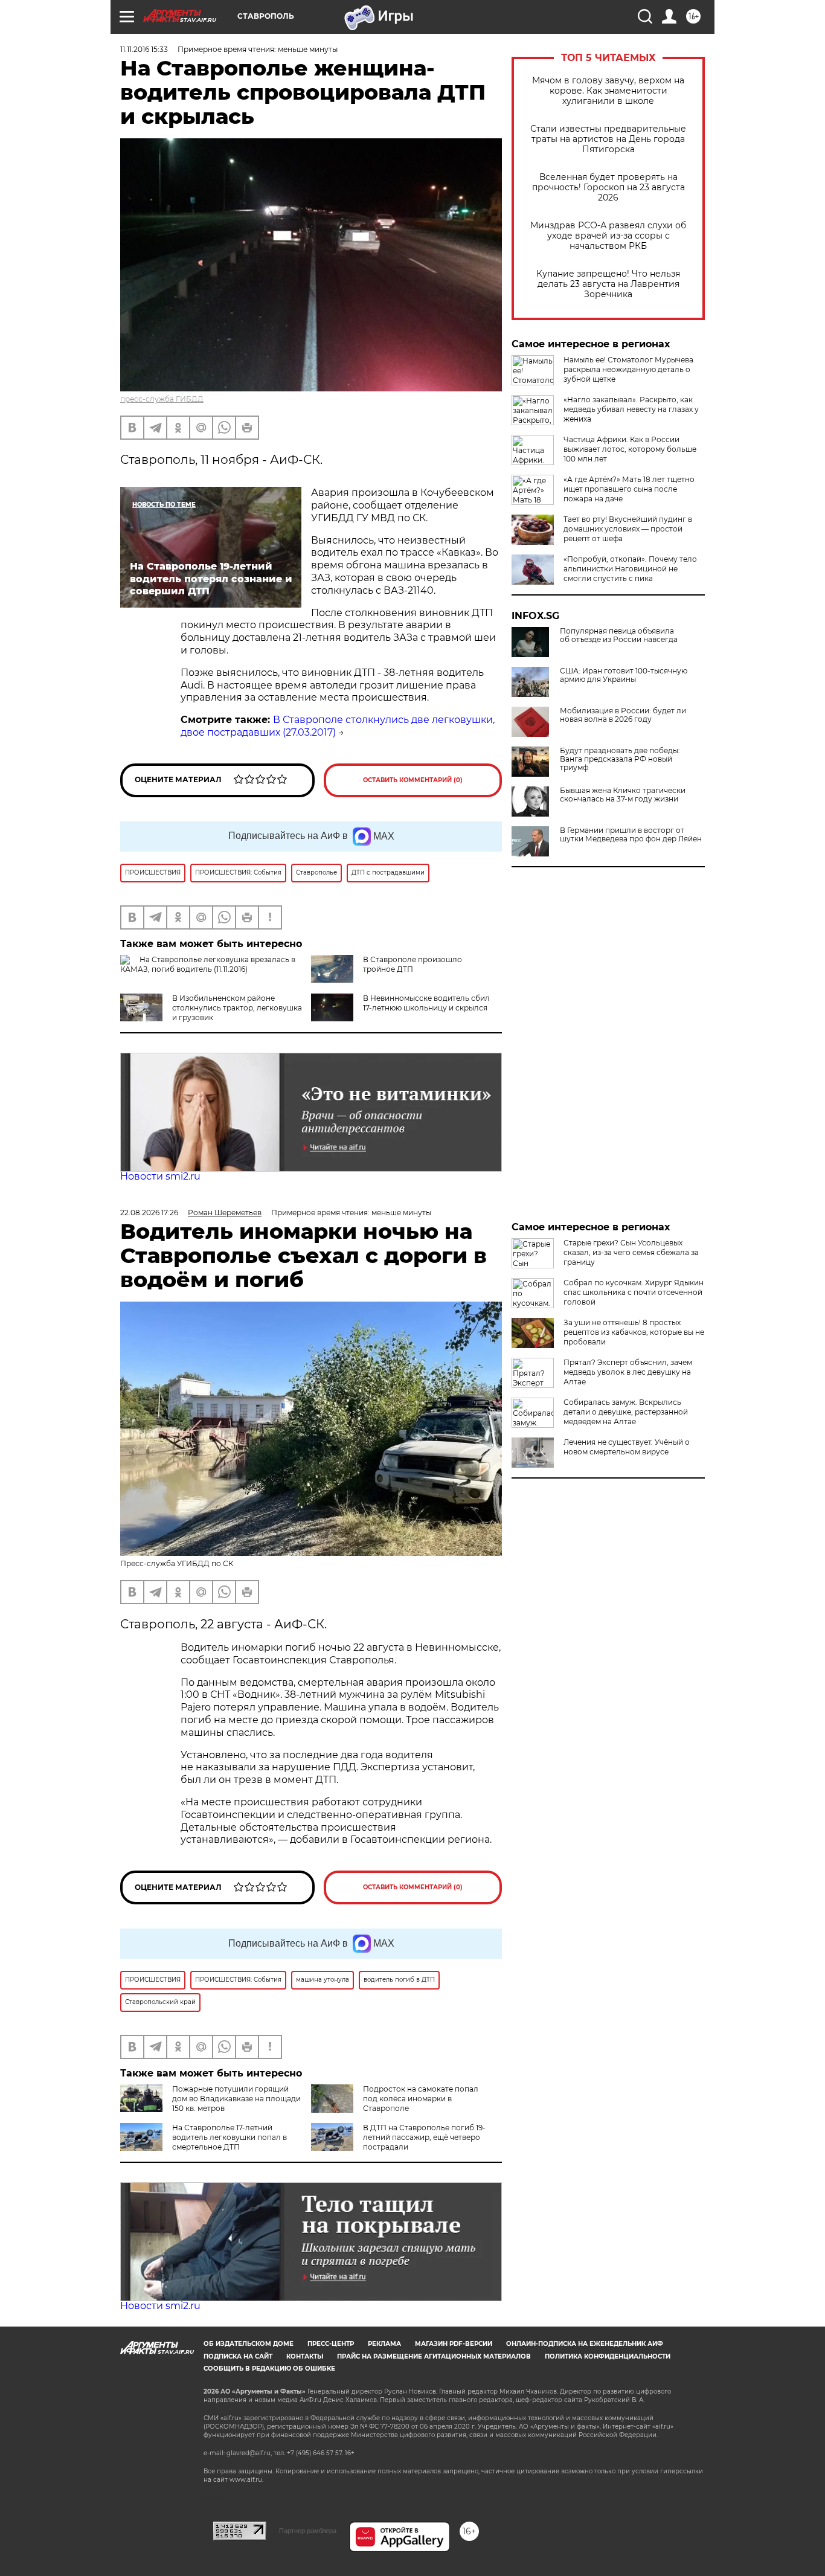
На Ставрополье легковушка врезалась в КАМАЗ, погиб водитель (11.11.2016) (208, 964)
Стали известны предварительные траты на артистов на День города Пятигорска (608, 139)
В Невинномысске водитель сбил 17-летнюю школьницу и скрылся (426, 1003)
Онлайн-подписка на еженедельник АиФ (585, 2344)
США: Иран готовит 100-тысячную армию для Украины (624, 675)
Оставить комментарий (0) (413, 780)
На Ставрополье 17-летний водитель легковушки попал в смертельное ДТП (230, 2137)
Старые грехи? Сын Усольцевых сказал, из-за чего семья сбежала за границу (631, 1252)
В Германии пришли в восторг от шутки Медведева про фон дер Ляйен (631, 835)
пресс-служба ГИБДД (162, 399)
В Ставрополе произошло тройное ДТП (412, 964)
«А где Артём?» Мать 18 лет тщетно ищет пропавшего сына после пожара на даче (629, 489)
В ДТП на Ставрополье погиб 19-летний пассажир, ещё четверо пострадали (424, 2137)
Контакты (305, 2356)
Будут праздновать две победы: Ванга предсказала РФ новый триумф (620, 759)
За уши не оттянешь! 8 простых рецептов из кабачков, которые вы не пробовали (634, 1332)
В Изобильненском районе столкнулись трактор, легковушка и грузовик (237, 1008)
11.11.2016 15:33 (144, 49)
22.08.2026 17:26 (149, 1213)
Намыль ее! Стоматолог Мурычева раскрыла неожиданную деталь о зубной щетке (628, 369)
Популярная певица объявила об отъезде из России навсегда (619, 635)
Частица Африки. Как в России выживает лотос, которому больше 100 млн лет (630, 449)
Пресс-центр (331, 2344)
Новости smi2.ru (160, 1176)
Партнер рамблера (308, 2531)
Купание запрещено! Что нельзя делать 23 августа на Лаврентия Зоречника (608, 284)
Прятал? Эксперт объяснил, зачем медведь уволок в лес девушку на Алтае (628, 1372)
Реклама (384, 2344)
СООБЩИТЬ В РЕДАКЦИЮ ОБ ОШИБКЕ (269, 2369)
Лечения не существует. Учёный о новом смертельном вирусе (627, 1447)
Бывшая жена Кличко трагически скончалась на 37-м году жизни (623, 795)
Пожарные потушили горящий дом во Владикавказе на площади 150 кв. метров (236, 2099)
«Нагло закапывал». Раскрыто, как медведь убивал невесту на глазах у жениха (631, 409)
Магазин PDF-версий (454, 2344)
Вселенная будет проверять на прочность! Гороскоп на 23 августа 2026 (608, 188)
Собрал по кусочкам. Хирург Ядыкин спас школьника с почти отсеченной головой (634, 1292)
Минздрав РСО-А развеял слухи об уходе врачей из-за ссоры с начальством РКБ (608, 236)
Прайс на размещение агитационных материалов (434, 2356)
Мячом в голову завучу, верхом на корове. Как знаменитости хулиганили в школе (608, 91)
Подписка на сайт (238, 2356)
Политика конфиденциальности (608, 2356)
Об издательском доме (249, 2344)
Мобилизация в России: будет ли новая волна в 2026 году (623, 715)
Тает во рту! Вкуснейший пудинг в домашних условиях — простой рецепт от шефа (628, 529)
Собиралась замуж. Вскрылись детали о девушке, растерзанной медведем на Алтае (626, 1412)
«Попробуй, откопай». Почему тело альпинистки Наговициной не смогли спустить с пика (630, 569)
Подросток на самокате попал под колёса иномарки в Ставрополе (421, 2099)
